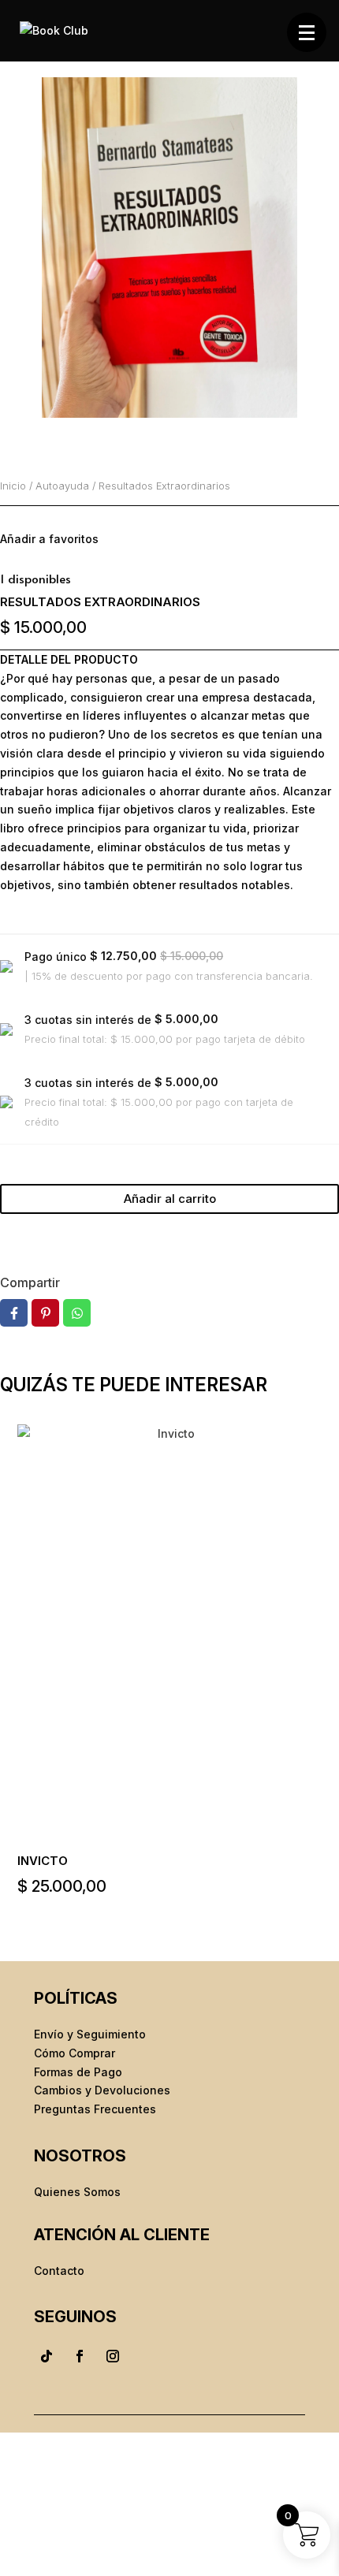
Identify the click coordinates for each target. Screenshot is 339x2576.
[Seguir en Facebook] (80, 2356)
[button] (307, 32)
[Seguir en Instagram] (113, 2356)
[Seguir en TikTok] (47, 2356)
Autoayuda (62, 486)
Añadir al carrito (170, 1199)
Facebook (14, 1313)
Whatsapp (77, 1313)
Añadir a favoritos (49, 539)
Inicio (13, 486)
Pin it (45, 1313)
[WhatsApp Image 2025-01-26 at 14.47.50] (169, 248)
